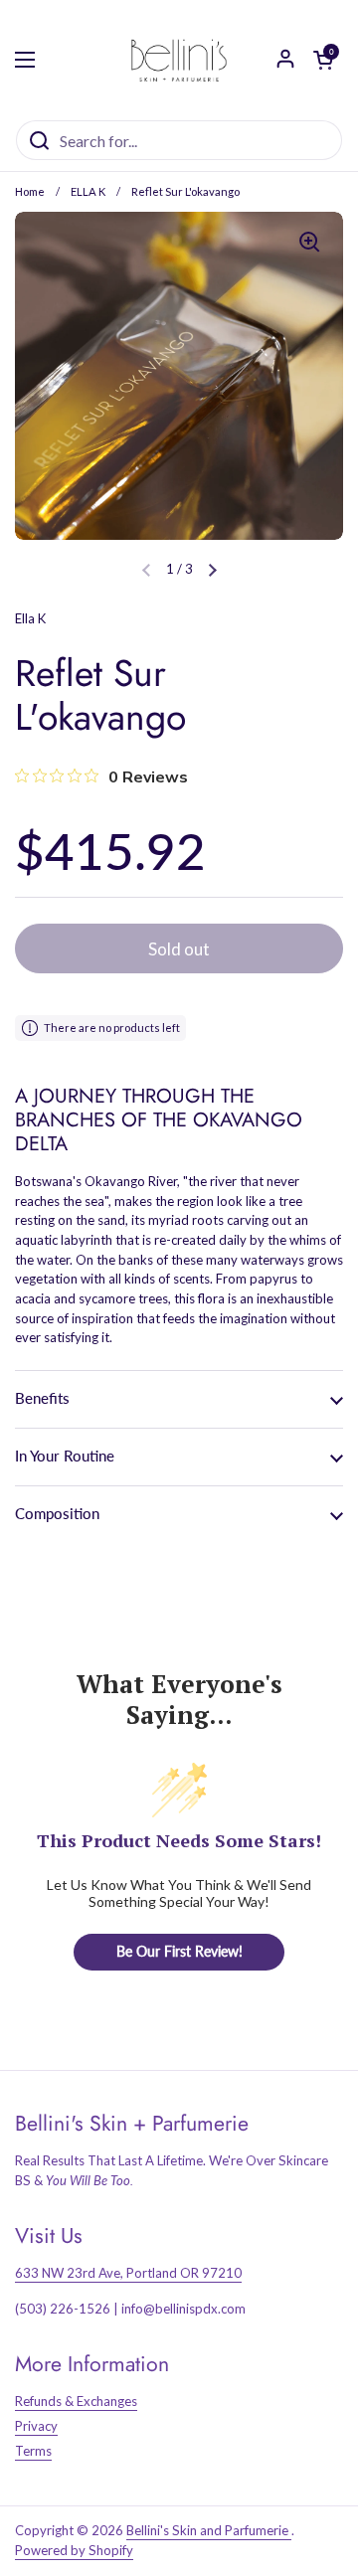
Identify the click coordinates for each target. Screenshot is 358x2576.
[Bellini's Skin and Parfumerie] (179, 60)
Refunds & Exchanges (76, 2401)
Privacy (36, 2426)
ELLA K (88, 191)
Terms (33, 2451)
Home (30, 191)
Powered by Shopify (74, 2550)
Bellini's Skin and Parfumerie (209, 2530)
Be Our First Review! (179, 1951)
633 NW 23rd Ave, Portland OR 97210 (128, 2273)
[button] (213, 570)
